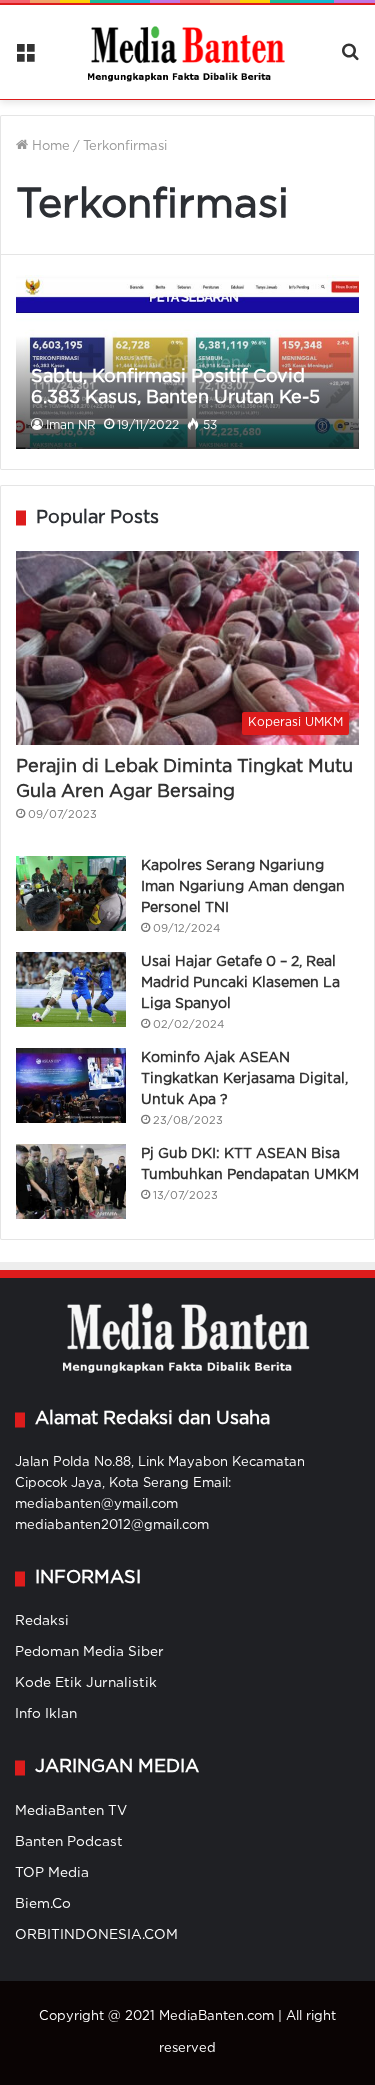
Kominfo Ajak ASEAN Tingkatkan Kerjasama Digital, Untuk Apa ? (244, 1079)
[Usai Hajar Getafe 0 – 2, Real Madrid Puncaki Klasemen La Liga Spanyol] (71, 989)
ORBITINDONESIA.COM (96, 1935)
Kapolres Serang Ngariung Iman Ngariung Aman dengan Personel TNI (243, 887)
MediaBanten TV (71, 1811)
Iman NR (71, 425)
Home (49, 146)
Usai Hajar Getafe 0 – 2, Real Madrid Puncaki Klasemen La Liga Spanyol (240, 983)
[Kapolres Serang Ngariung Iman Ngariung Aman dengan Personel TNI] (71, 893)
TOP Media (52, 1873)
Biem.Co (43, 1904)
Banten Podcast (69, 1842)
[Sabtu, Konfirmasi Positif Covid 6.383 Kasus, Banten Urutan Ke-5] (187, 362)
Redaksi (42, 1621)
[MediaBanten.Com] (188, 52)
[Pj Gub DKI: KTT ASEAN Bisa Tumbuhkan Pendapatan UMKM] (71, 1181)
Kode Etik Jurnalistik (86, 1683)
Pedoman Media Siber (89, 1652)
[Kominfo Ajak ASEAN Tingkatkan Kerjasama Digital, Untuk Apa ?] (71, 1085)
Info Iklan (46, 1714)
